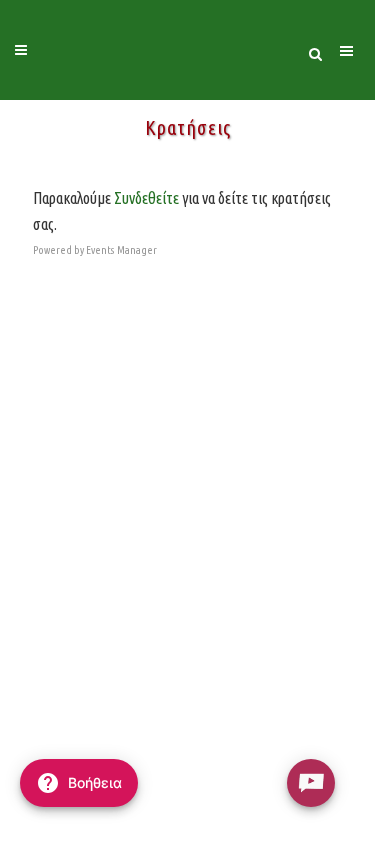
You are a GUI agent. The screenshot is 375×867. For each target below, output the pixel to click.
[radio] (311, 783)
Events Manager (121, 250)
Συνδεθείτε (146, 198)
